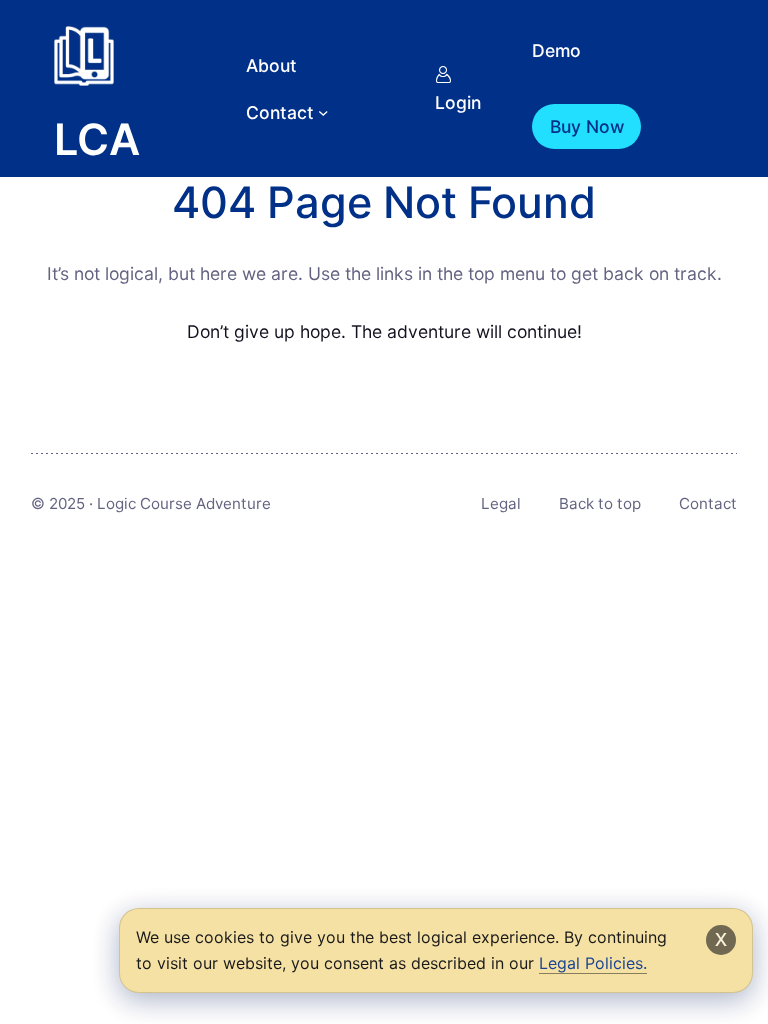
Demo (556, 50)
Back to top (600, 503)
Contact (708, 503)
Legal (501, 503)
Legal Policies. (593, 963)
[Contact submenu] (323, 112)
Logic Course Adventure (184, 503)
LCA (97, 139)
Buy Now (587, 126)
